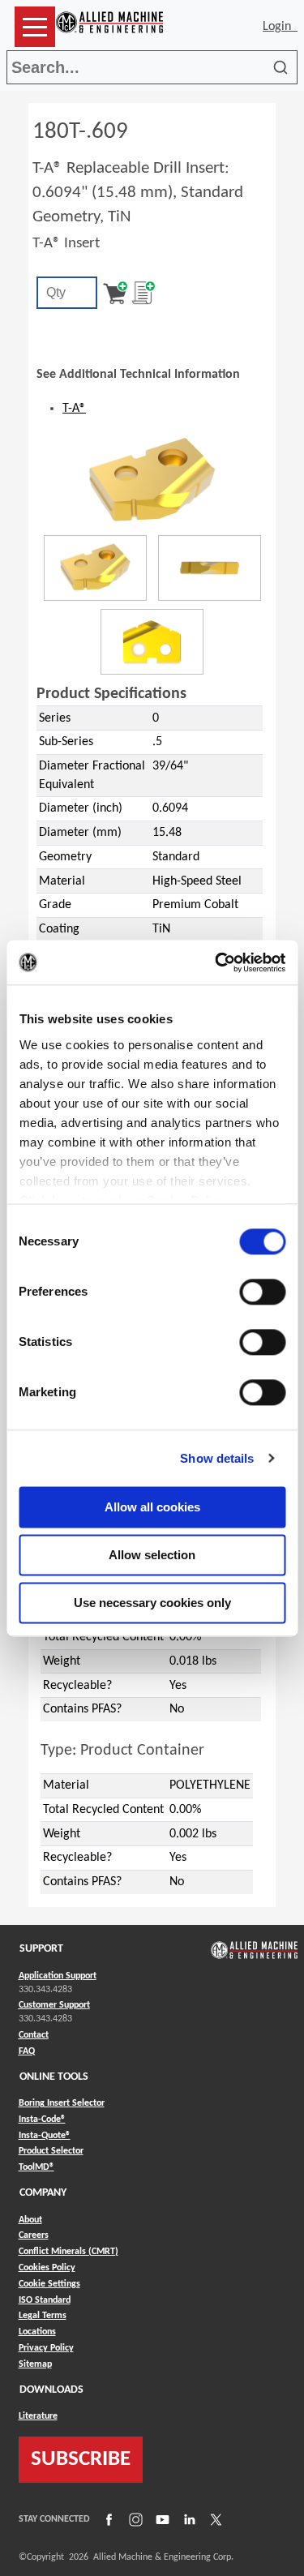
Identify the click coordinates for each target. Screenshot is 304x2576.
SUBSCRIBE (81, 2460)
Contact (34, 2035)
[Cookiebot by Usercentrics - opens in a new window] (216, 962)
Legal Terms (43, 2316)
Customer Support (54, 2005)
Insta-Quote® (45, 2135)
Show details (217, 1458)
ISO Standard (45, 2300)
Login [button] (280, 27)
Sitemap (35, 2364)
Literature (38, 2416)
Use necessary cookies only (152, 1603)
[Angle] (95, 568)
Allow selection (152, 1555)
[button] (35, 27)
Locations (37, 2332)
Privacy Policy (46, 2348)
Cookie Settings (49, 2284)
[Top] (152, 642)
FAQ (27, 2051)
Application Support (58, 1976)
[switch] (262, 1292)
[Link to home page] (109, 27)
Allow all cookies (152, 1507)
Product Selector (51, 2151)
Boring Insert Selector (62, 2103)
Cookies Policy (47, 2268)
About (30, 2220)
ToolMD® (36, 2167)
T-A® (74, 409)
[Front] (210, 568)
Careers (34, 2235)
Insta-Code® (42, 2119)
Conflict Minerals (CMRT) (69, 2252)
